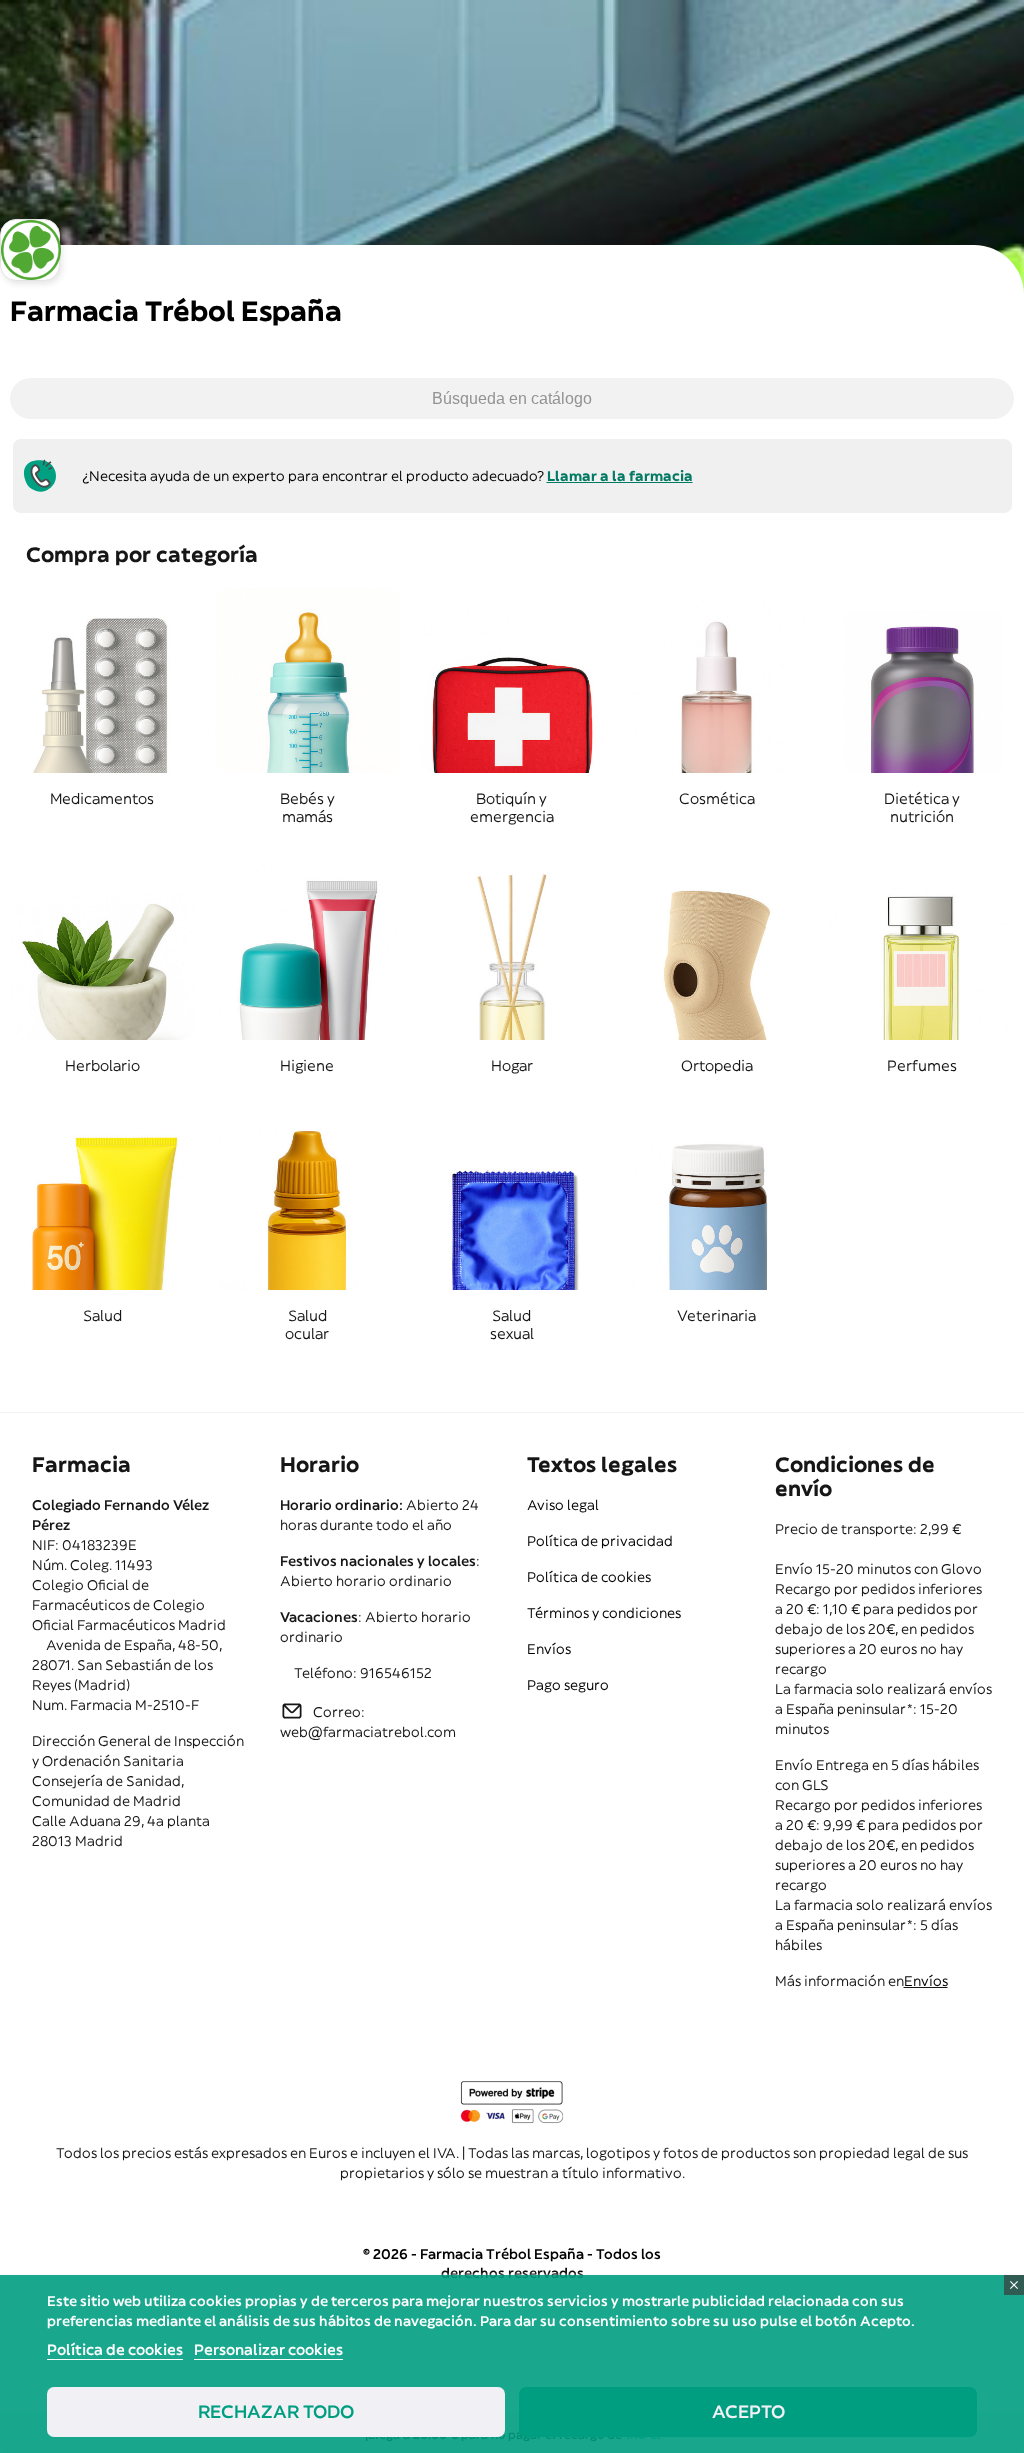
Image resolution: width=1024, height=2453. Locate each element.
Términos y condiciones (604, 1613)
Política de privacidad (600, 1541)
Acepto (748, 2411)
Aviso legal (563, 1505)
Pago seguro (568, 1685)
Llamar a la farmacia (620, 476)
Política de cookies (589, 1577)
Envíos (549, 1649)
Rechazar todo (276, 2411)
